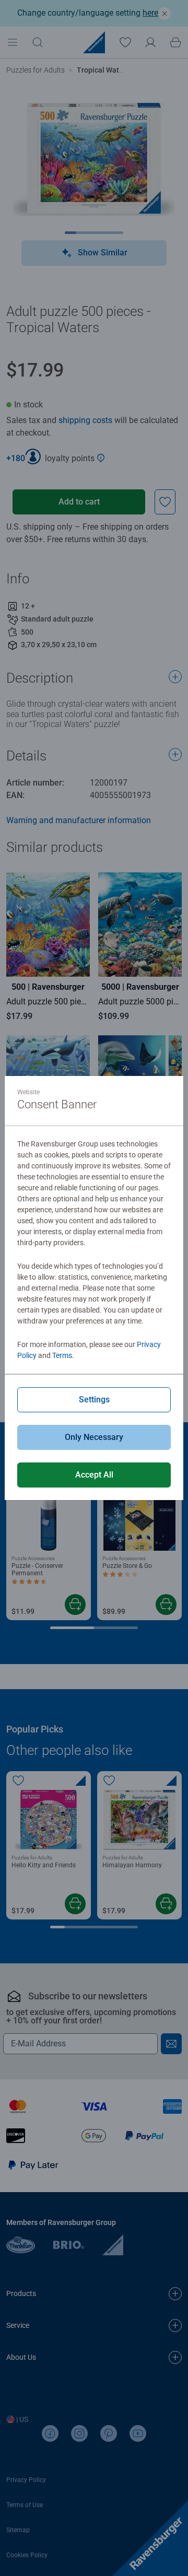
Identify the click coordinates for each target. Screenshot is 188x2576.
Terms (62, 1355)
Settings (94, 1400)
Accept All (94, 1475)
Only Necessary (94, 1437)
